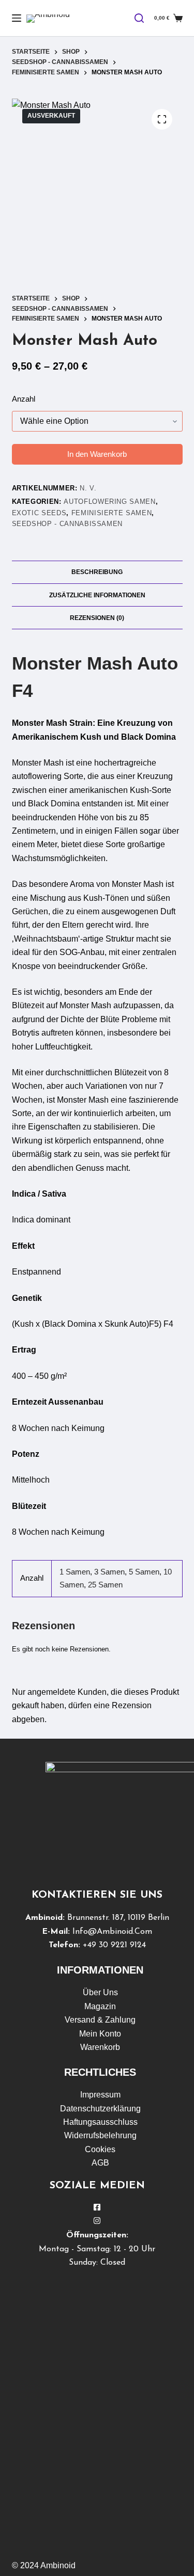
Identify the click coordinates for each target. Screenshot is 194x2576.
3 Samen (109, 1572)
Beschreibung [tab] (97, 572)
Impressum (100, 2095)
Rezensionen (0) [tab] (97, 618)
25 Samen (105, 1585)
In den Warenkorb (97, 454)
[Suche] (139, 18)
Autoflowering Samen (109, 502)
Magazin (100, 2006)
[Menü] (17, 18)
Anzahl (24, 399)
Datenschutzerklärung (100, 2109)
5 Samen (144, 1572)
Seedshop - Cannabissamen (68, 524)
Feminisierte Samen (112, 513)
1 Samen (75, 1572)
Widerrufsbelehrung (100, 2135)
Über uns (100, 1992)
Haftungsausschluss (100, 2122)
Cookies (100, 2149)
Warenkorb (100, 2047)
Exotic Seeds (39, 513)
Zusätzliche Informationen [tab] (97, 595)
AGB (100, 2163)
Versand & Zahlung (100, 2020)
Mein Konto (100, 2034)
